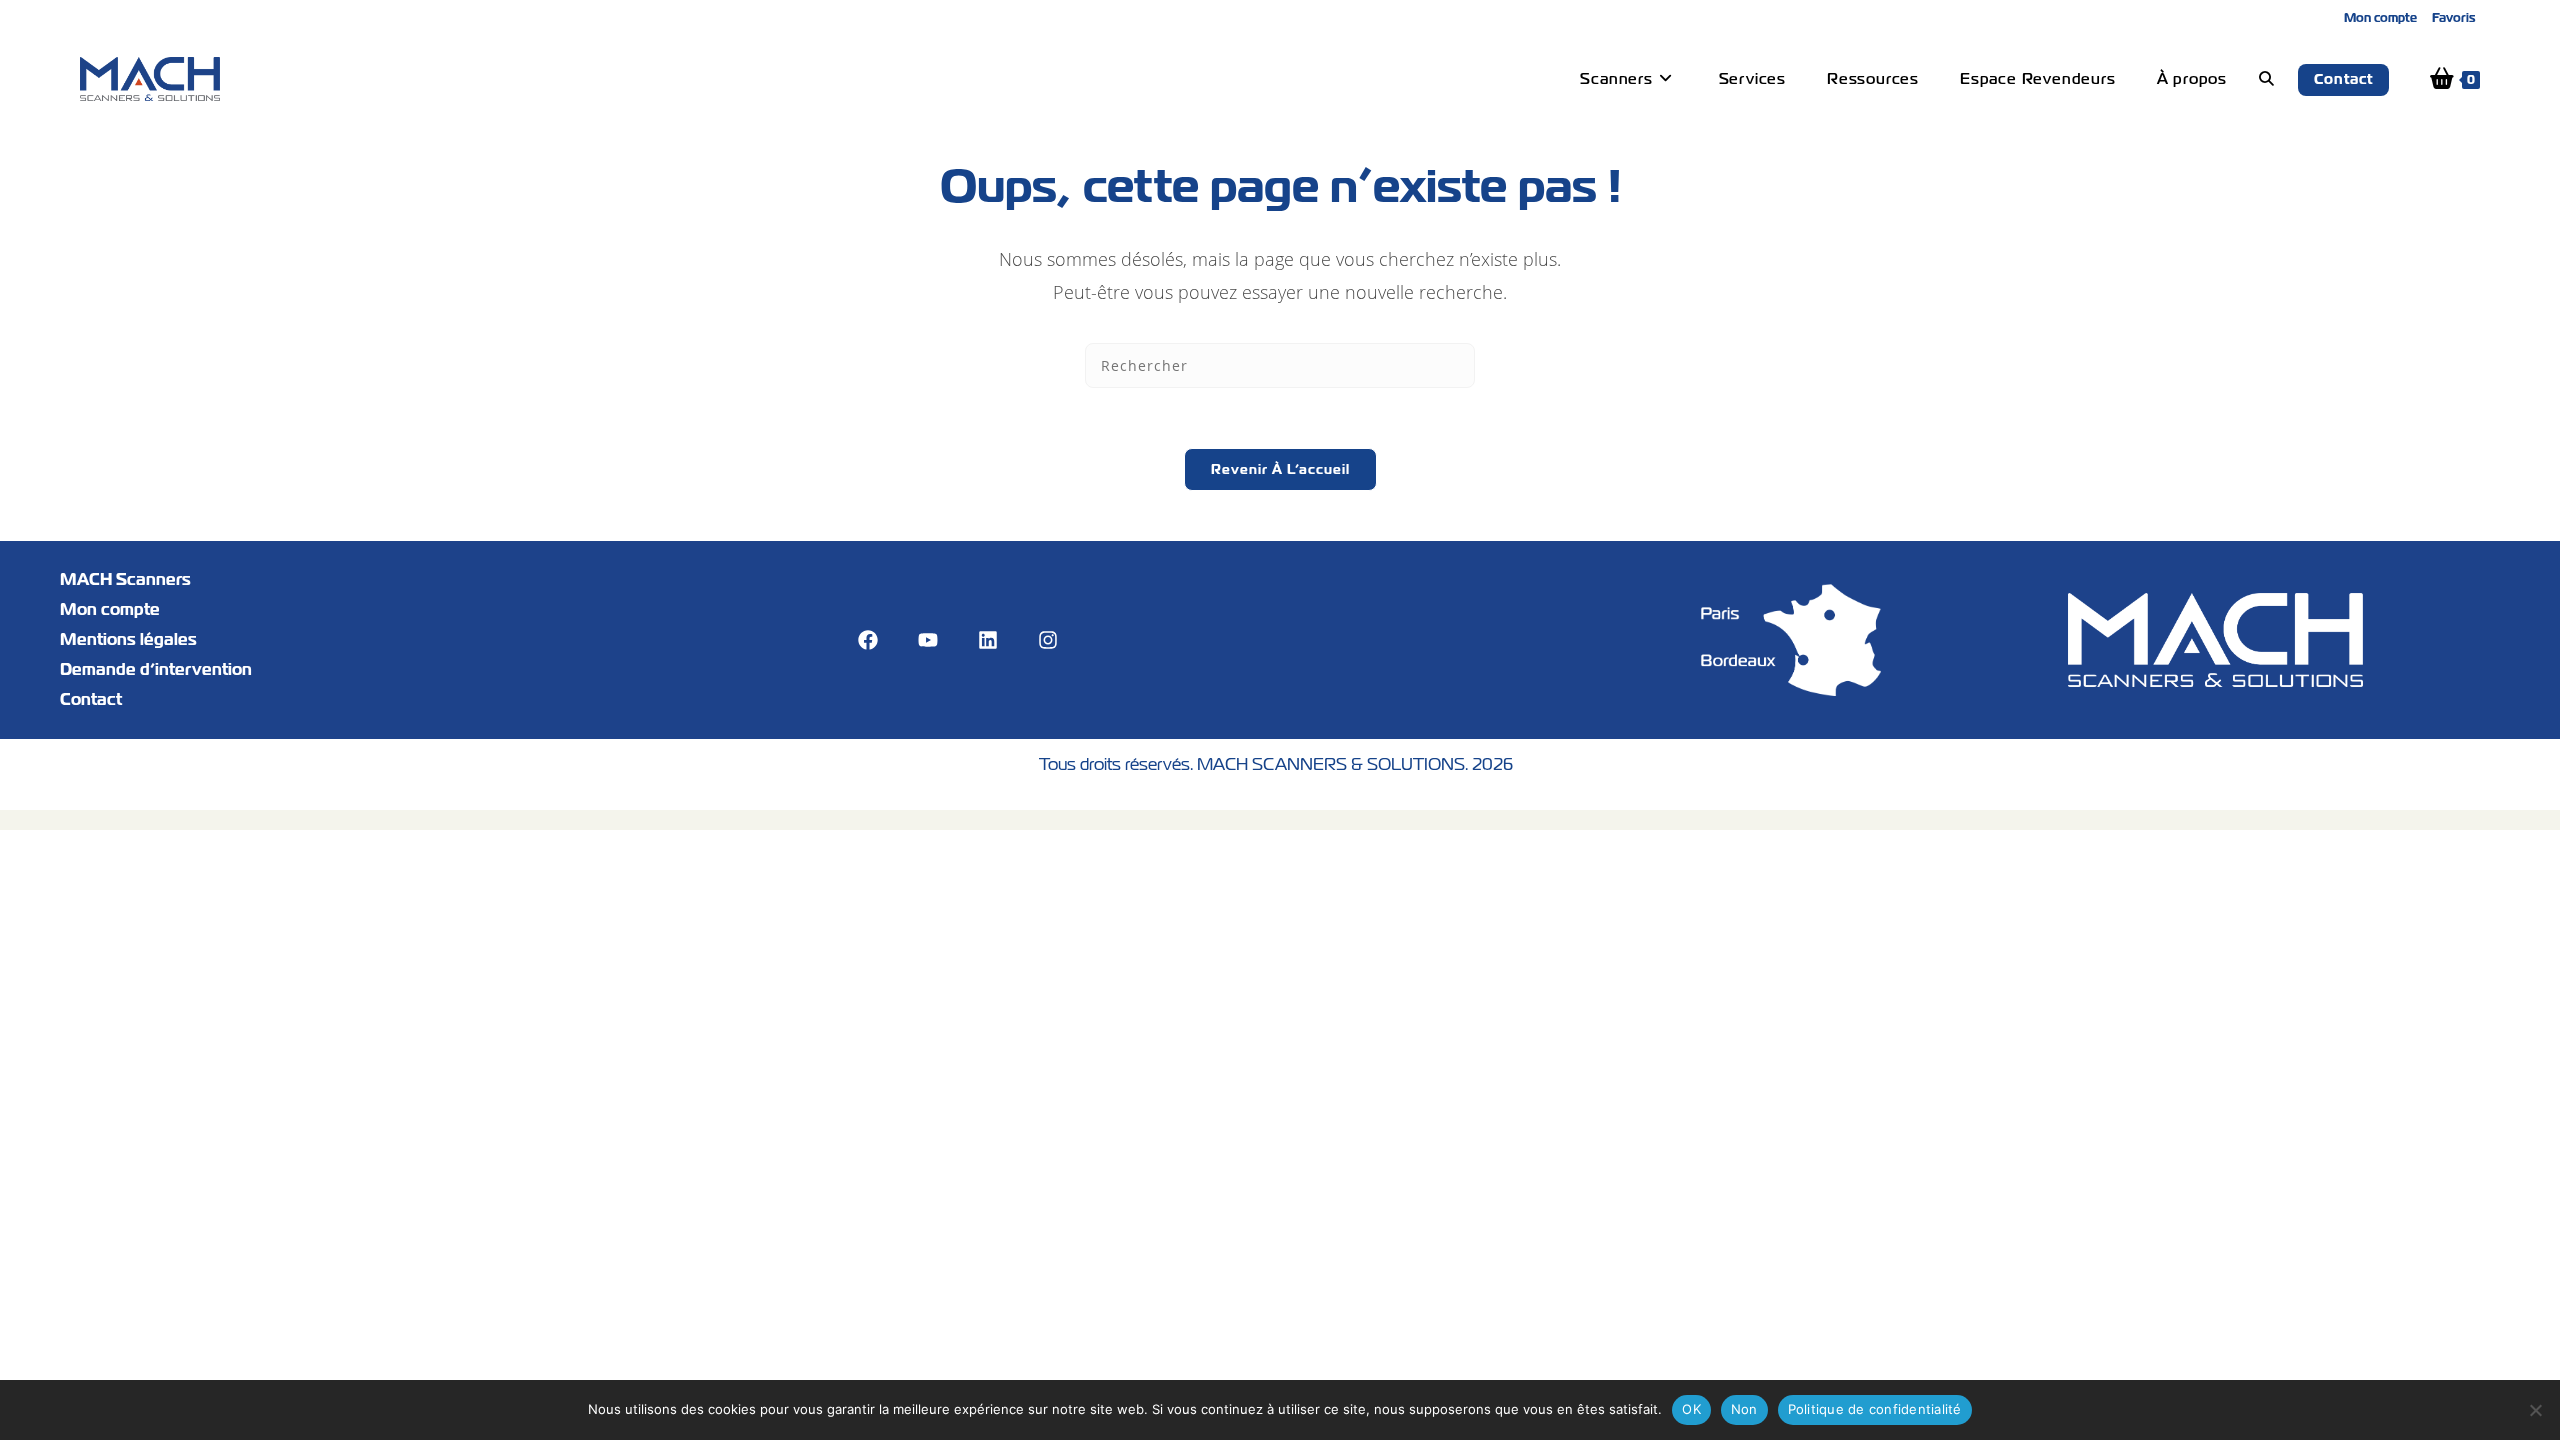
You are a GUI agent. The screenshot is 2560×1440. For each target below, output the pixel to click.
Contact (91, 699)
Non (1744, 1409)
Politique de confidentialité (1875, 1409)
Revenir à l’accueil (1280, 469)
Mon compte (2380, 18)
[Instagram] (1048, 640)
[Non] (2535, 1410)
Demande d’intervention (156, 669)
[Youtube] (928, 640)
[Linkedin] (988, 640)
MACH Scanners (125, 579)
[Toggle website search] (2266, 79)
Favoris (2454, 18)
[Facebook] (868, 640)
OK (1691, 1409)
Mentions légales (128, 639)
